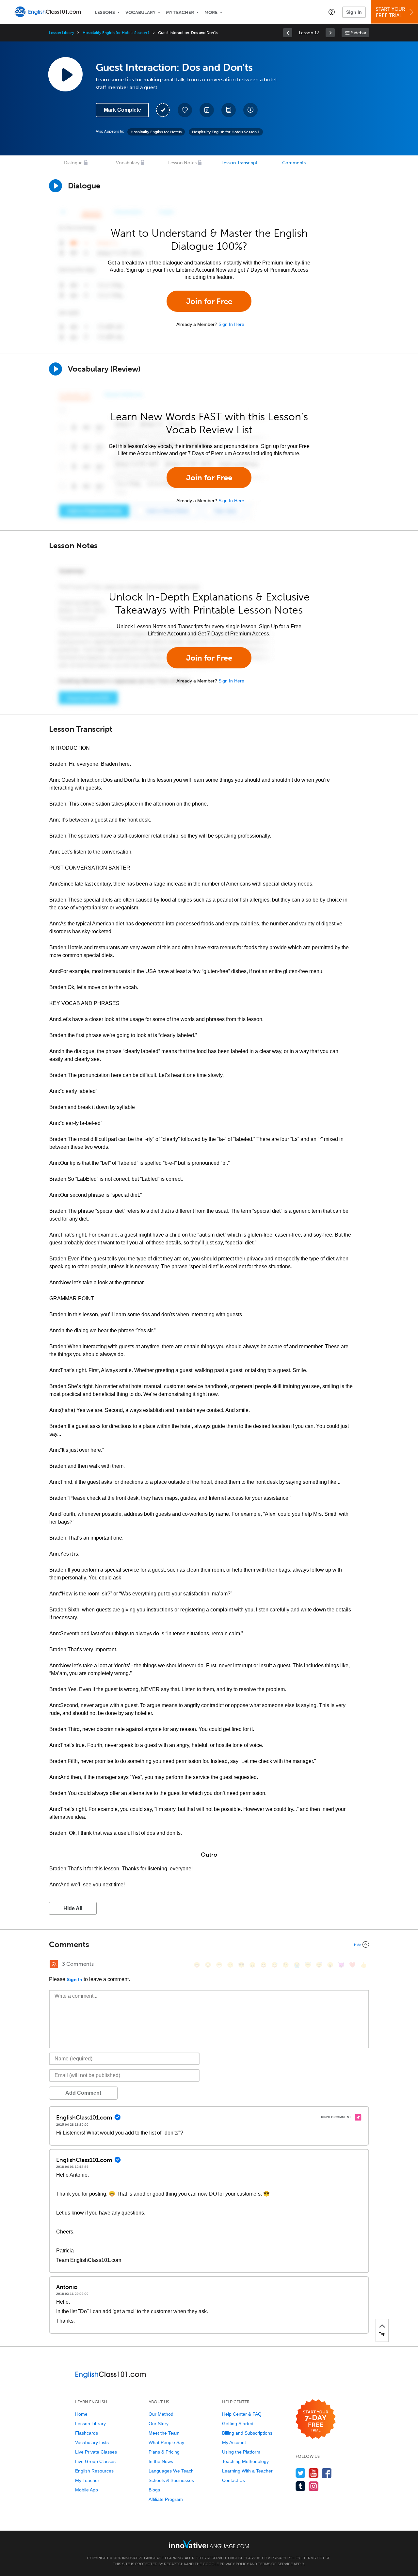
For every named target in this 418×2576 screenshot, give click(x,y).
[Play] (56, 369)
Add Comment (83, 2093)
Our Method (161, 2414)
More (211, 13)
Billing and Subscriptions (247, 2433)
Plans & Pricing (164, 2452)
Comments (294, 163)
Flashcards (87, 2433)
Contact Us (233, 2480)
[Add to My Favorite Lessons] (185, 110)
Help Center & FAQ (242, 2414)
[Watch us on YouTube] (314, 2473)
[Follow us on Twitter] (301, 2473)
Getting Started (238, 2424)
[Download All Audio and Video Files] (250, 110)
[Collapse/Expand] (209, 1944)
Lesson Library (62, 33)
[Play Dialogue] (56, 186)
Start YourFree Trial (391, 12)
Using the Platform (241, 2452)
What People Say (166, 2442)
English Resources (94, 2471)
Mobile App (87, 2490)
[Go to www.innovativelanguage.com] (209, 2544)
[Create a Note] (207, 110)
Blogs (154, 2490)
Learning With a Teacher (247, 2471)
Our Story (159, 2424)
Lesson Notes (182, 163)
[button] (332, 12)
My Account (234, 2442)
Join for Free (209, 301)
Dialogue (73, 163)
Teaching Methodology (245, 2461)
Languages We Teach (171, 2471)
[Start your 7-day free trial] (316, 2419)
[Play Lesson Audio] (65, 74)
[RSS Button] (54, 1964)
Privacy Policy (286, 2558)
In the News (161, 2461)
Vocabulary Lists (92, 2442)
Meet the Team (164, 2433)
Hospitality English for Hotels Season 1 (116, 33)
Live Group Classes (95, 2461)
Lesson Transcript (239, 163)
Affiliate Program (166, 2499)
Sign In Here (231, 324)
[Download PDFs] (229, 110)
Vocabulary (140, 13)
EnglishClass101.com (249, 2558)
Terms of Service (275, 2564)
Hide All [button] (73, 1908)
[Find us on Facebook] (327, 2473)
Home (81, 2414)
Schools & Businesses (171, 2480)
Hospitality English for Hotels (156, 132)
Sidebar (359, 33)
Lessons (105, 13)
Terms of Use (317, 2558)
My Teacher (180, 13)
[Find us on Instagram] (314, 2486)
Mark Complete (122, 110)
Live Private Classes (96, 2452)
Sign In (354, 12)
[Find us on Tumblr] (301, 2486)
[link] (288, 33)
